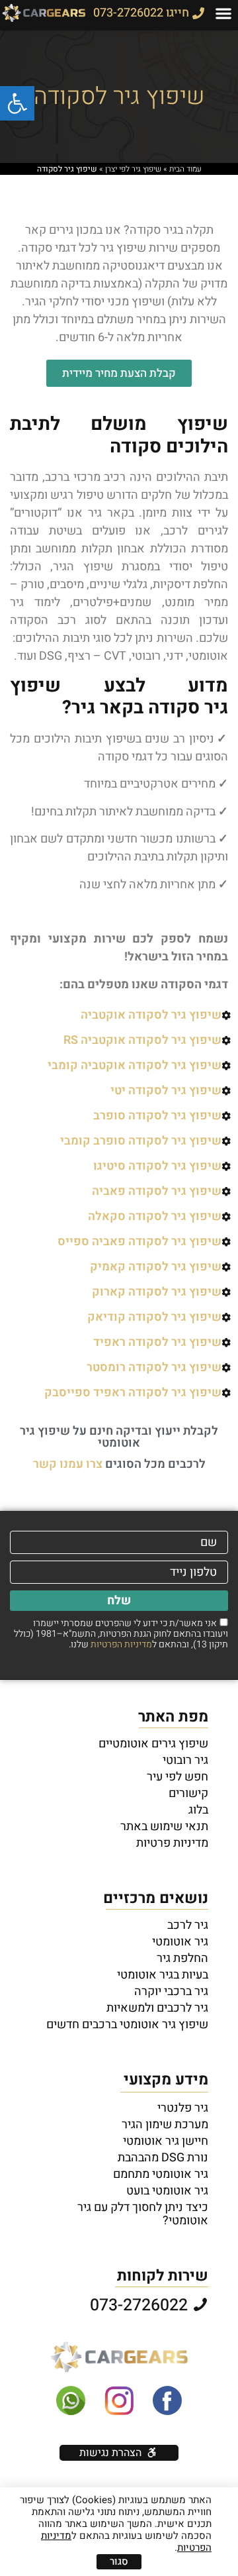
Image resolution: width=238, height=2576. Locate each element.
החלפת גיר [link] (182, 1959)
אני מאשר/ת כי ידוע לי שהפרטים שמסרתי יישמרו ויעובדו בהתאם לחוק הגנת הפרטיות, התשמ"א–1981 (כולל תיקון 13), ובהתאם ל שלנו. (121, 1634)
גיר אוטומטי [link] (180, 1942)
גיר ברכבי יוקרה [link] (171, 1992)
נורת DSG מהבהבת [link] (163, 2158)
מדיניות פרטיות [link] (172, 1843)
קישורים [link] (188, 1794)
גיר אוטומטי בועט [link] (167, 2191)
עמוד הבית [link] (185, 169)
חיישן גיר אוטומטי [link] (166, 2141)
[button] (224, 13)
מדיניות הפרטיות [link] (121, 1644)
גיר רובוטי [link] (185, 1761)
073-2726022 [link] (141, 2305)
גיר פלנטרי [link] (183, 2108)
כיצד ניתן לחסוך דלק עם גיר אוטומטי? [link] (143, 2214)
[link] (17, 103)
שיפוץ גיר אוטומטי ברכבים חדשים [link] (127, 2025)
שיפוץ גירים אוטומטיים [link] (153, 1744)
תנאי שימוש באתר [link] (164, 1827)
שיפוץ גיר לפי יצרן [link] (133, 169)
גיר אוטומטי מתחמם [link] (161, 2175)
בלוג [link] (198, 1810)
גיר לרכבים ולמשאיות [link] (157, 2008)
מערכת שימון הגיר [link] (165, 2125)
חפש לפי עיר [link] (178, 1777)
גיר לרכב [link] (188, 1926)
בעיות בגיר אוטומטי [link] (163, 1975)
